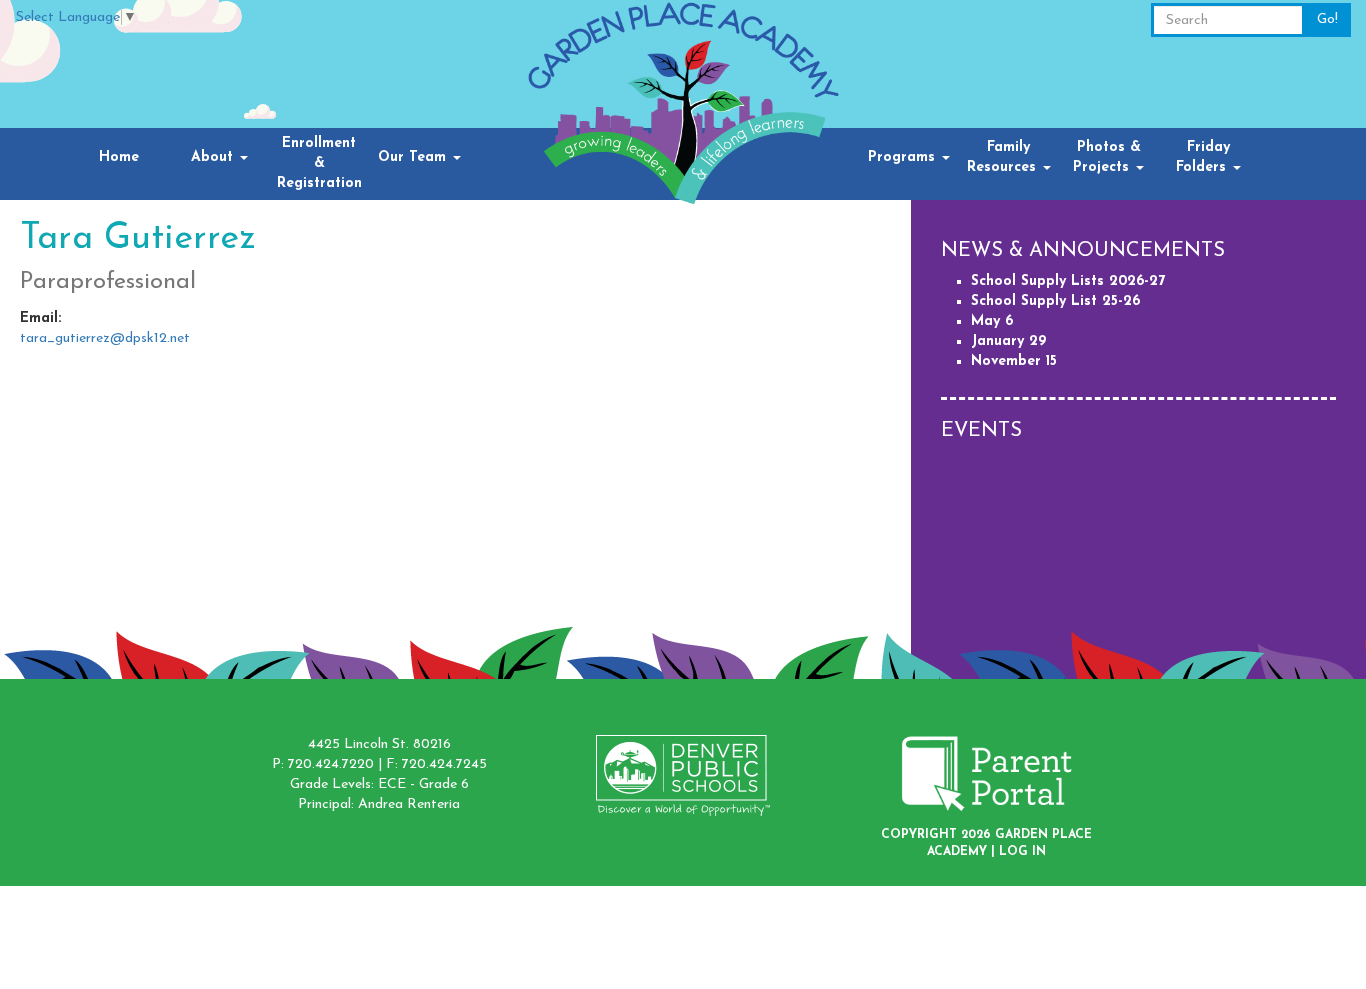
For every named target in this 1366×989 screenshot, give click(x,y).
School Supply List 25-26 (1055, 301)
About (214, 157)
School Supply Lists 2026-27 (1068, 281)
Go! (1327, 19)
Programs (904, 157)
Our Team (414, 157)
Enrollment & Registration (319, 163)
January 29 (1008, 341)
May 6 (992, 321)
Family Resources (1004, 157)
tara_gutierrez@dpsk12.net (105, 338)
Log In (1022, 852)
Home (119, 157)
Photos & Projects (1107, 157)
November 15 (1014, 361)
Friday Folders (1203, 157)
